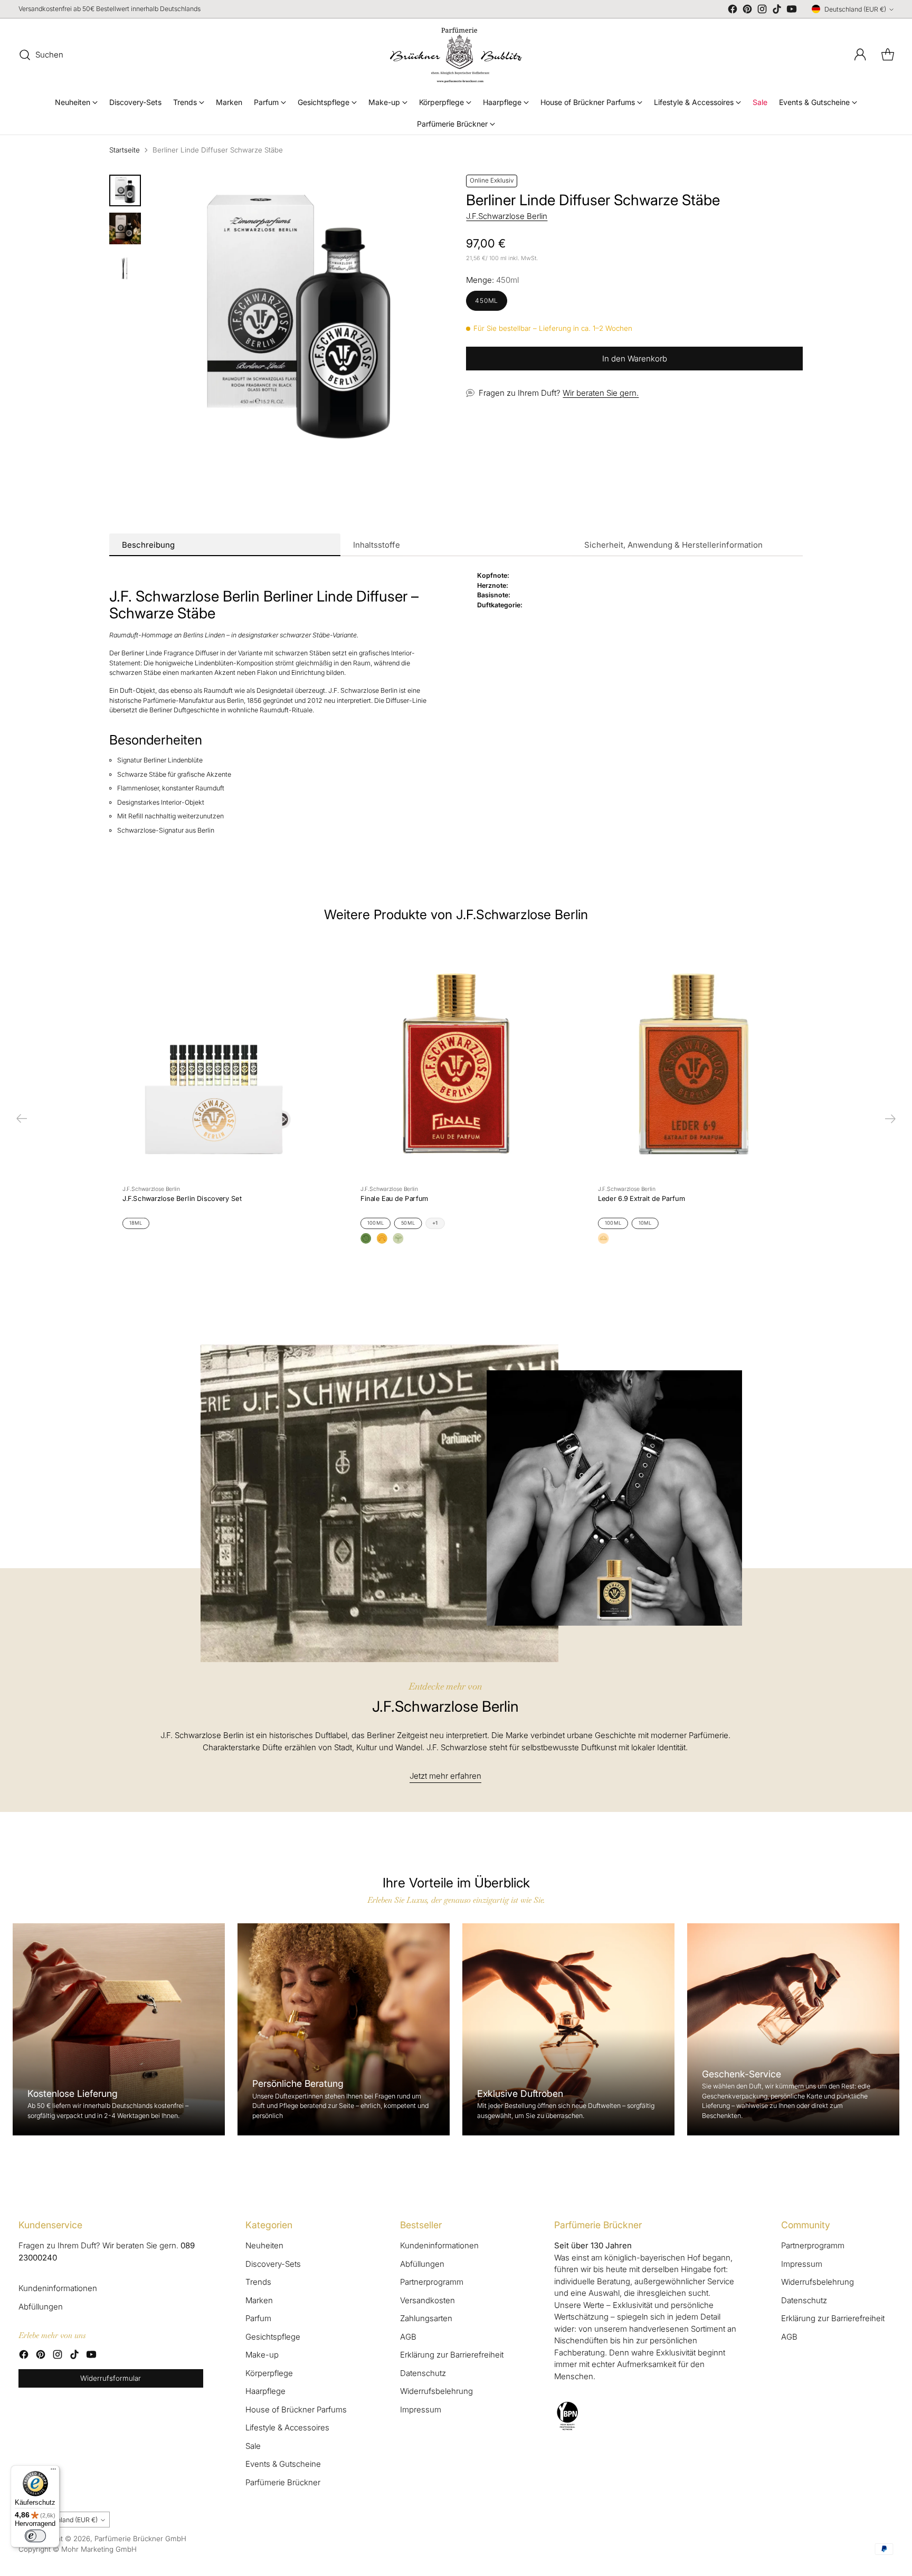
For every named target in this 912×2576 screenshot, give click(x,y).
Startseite (125, 150)
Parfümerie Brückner (283, 2482)
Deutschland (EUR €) (855, 9)
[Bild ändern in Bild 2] (125, 228)
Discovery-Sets (273, 2264)
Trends (258, 2282)
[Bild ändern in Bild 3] (125, 266)
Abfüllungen (41, 2307)
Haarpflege (265, 2391)
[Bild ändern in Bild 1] (125, 190)
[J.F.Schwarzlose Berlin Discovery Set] (218, 1059)
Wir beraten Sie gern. (601, 393)
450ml (487, 300)
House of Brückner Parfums (296, 2410)
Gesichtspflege (273, 2337)
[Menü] (53, 2472)
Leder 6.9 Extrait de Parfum (642, 1198)
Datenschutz (423, 2373)
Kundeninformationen (58, 2288)
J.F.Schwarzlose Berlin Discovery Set (182, 1198)
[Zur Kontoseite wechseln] (860, 55)
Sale (253, 2446)
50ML (408, 1223)
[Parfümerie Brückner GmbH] (456, 55)
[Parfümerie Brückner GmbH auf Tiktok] (777, 11)
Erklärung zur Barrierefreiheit (452, 2355)
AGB (408, 2337)
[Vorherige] (22, 1119)
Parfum (258, 2318)
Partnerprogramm (432, 2282)
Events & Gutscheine (283, 2464)
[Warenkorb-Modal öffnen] (888, 55)
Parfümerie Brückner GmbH (140, 2539)
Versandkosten (427, 2300)
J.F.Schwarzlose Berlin (507, 216)
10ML (645, 1223)
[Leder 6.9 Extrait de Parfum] (693, 1059)
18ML (136, 1223)
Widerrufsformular (111, 2378)
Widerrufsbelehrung (436, 2391)
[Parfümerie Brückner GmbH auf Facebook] (733, 11)
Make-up (262, 2355)
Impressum (421, 2410)
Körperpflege (269, 2373)
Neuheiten (264, 2245)
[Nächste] (890, 1119)
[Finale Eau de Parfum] (456, 1059)
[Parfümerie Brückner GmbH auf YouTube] (792, 11)
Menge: (492, 280)
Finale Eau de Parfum (394, 1198)
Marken (259, 2300)
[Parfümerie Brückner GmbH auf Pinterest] (747, 11)
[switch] (35, 2536)
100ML (376, 1223)
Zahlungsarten (426, 2318)
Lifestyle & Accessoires (287, 2427)
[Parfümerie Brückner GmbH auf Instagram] (762, 11)
